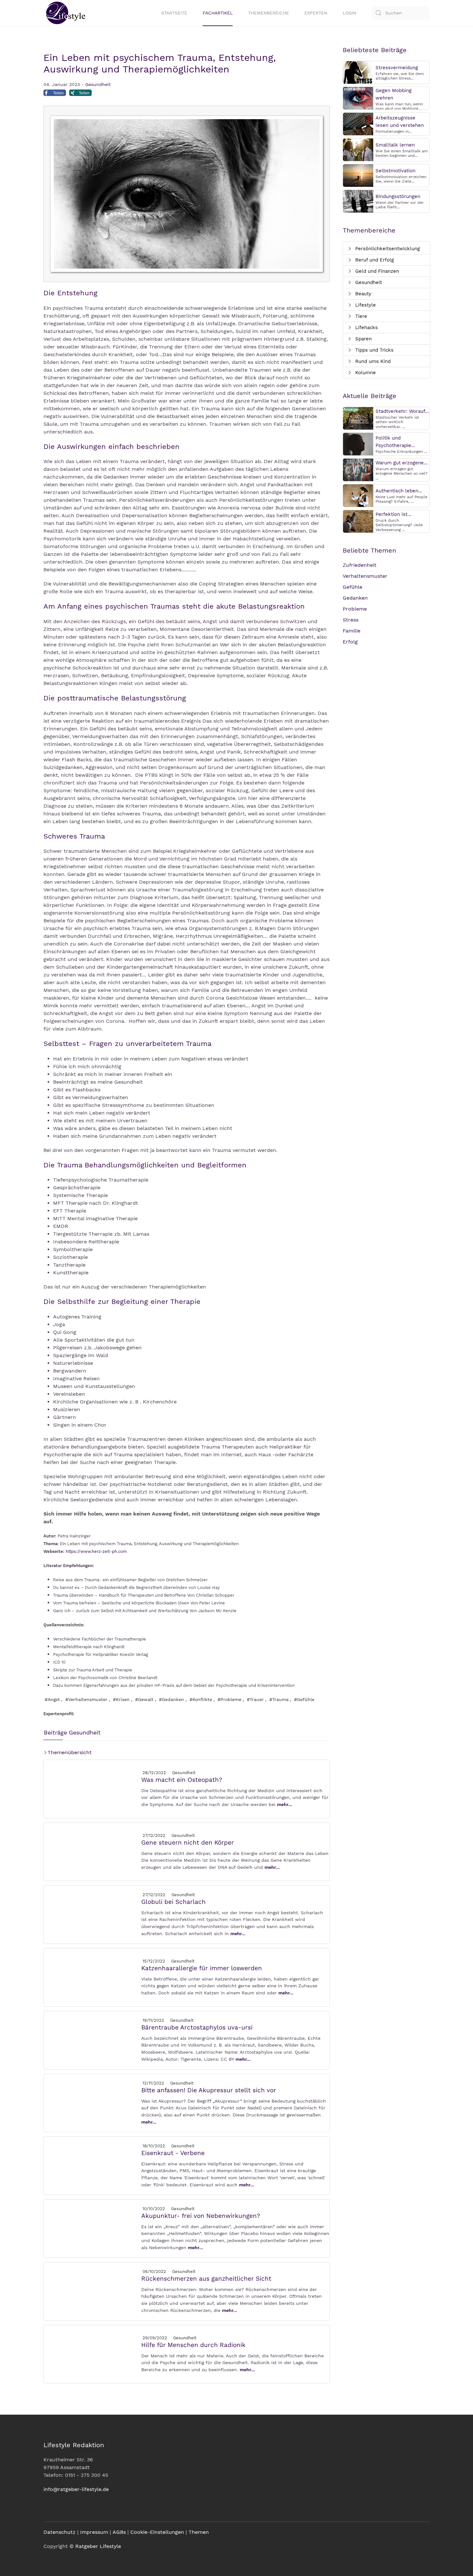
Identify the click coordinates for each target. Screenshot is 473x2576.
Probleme (355, 609)
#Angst (52, 1699)
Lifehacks (366, 328)
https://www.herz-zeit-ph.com (96, 1551)
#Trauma (279, 1699)
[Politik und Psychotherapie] (358, 444)
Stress (351, 620)
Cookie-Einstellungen (157, 2532)
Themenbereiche (269, 13)
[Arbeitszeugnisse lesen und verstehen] (358, 124)
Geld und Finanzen (376, 271)
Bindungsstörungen (398, 196)
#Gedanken (172, 1699)
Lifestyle (365, 305)
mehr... (285, 1804)
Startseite (174, 13)
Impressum (94, 2532)
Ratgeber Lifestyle (98, 2546)
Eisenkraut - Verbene (173, 2153)
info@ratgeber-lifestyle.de (76, 2489)
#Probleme (229, 1699)
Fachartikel (218, 13)
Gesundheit (98, 84)
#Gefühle (304, 1699)
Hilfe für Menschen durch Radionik (193, 2345)
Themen (199, 2532)
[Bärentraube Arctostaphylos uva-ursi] (92, 2040)
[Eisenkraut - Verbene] (92, 2165)
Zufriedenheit (360, 565)
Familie (352, 631)
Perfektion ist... (393, 514)
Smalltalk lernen (395, 145)
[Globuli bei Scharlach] (92, 1914)
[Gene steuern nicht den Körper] (92, 1851)
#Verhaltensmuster (86, 1699)
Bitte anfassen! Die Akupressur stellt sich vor (209, 2090)
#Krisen (121, 1699)
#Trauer (255, 1699)
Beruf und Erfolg (374, 260)
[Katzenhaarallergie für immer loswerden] (92, 1977)
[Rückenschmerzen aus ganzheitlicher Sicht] (92, 2291)
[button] (55, 94)
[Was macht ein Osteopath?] (92, 1788)
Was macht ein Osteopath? (182, 1780)
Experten (316, 13)
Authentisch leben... (399, 491)
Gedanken (355, 598)
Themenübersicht (69, 1752)
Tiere (360, 316)
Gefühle (352, 587)
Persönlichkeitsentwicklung (387, 249)
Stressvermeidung (397, 68)
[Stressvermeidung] (358, 72)
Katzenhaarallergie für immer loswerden (202, 1968)
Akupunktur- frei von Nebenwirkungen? (201, 2216)
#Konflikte (201, 1699)
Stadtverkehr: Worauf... (402, 411)
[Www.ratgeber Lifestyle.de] (64, 13)
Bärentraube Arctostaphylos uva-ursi (197, 2027)
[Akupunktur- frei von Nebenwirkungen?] (92, 2228)
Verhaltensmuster (365, 576)
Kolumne (365, 373)
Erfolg (350, 642)
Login (349, 13)
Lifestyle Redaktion (74, 2445)
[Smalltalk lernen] (358, 149)
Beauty (362, 294)
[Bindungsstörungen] (358, 201)
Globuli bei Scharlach (173, 1902)
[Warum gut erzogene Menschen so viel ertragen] (358, 469)
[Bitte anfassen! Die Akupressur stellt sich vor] (92, 2102)
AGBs (119, 2532)
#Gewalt (144, 1699)
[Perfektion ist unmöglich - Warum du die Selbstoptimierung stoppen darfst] (358, 521)
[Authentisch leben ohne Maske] (358, 495)
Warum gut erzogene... (402, 463)
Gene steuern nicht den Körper (188, 1843)
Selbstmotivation (395, 171)
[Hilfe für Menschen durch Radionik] (92, 2354)
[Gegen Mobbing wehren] (358, 98)
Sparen (363, 339)
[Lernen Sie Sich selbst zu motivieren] (358, 175)
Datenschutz (60, 2532)
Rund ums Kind (372, 361)
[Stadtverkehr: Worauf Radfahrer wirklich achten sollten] (358, 418)
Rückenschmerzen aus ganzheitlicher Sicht (206, 2279)
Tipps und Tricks (374, 350)
